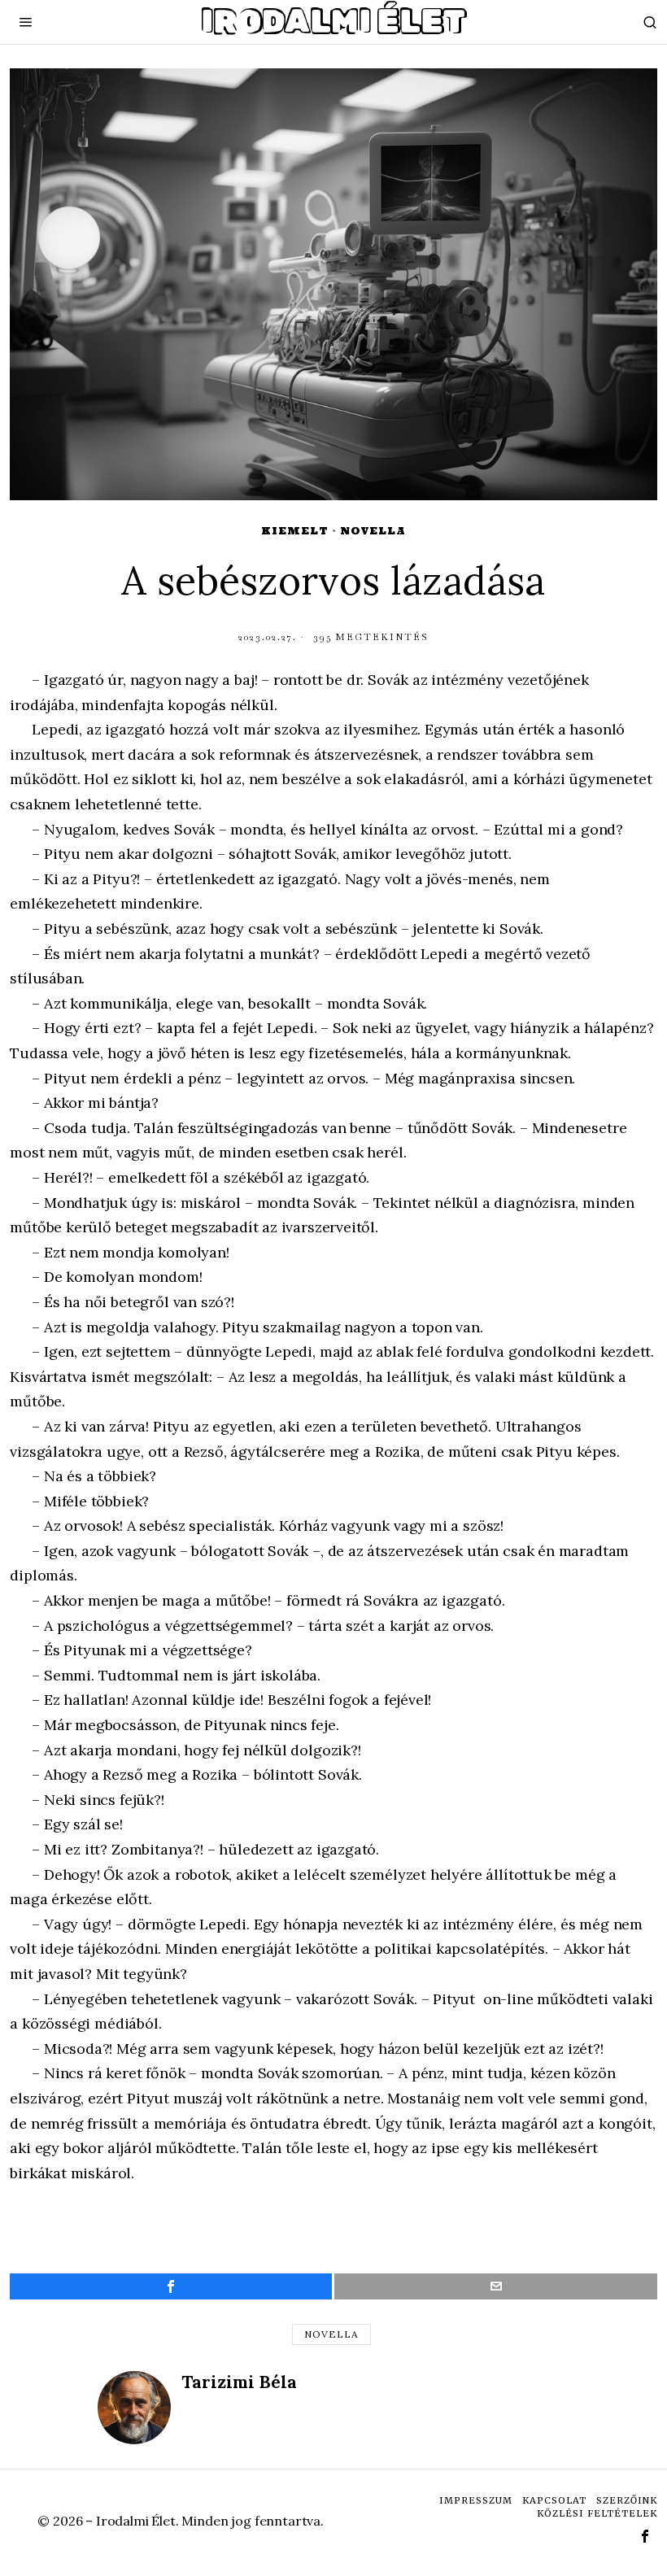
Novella (373, 531)
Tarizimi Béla (239, 2382)
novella (331, 2334)
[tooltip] (171, 2286)
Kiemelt (295, 531)
